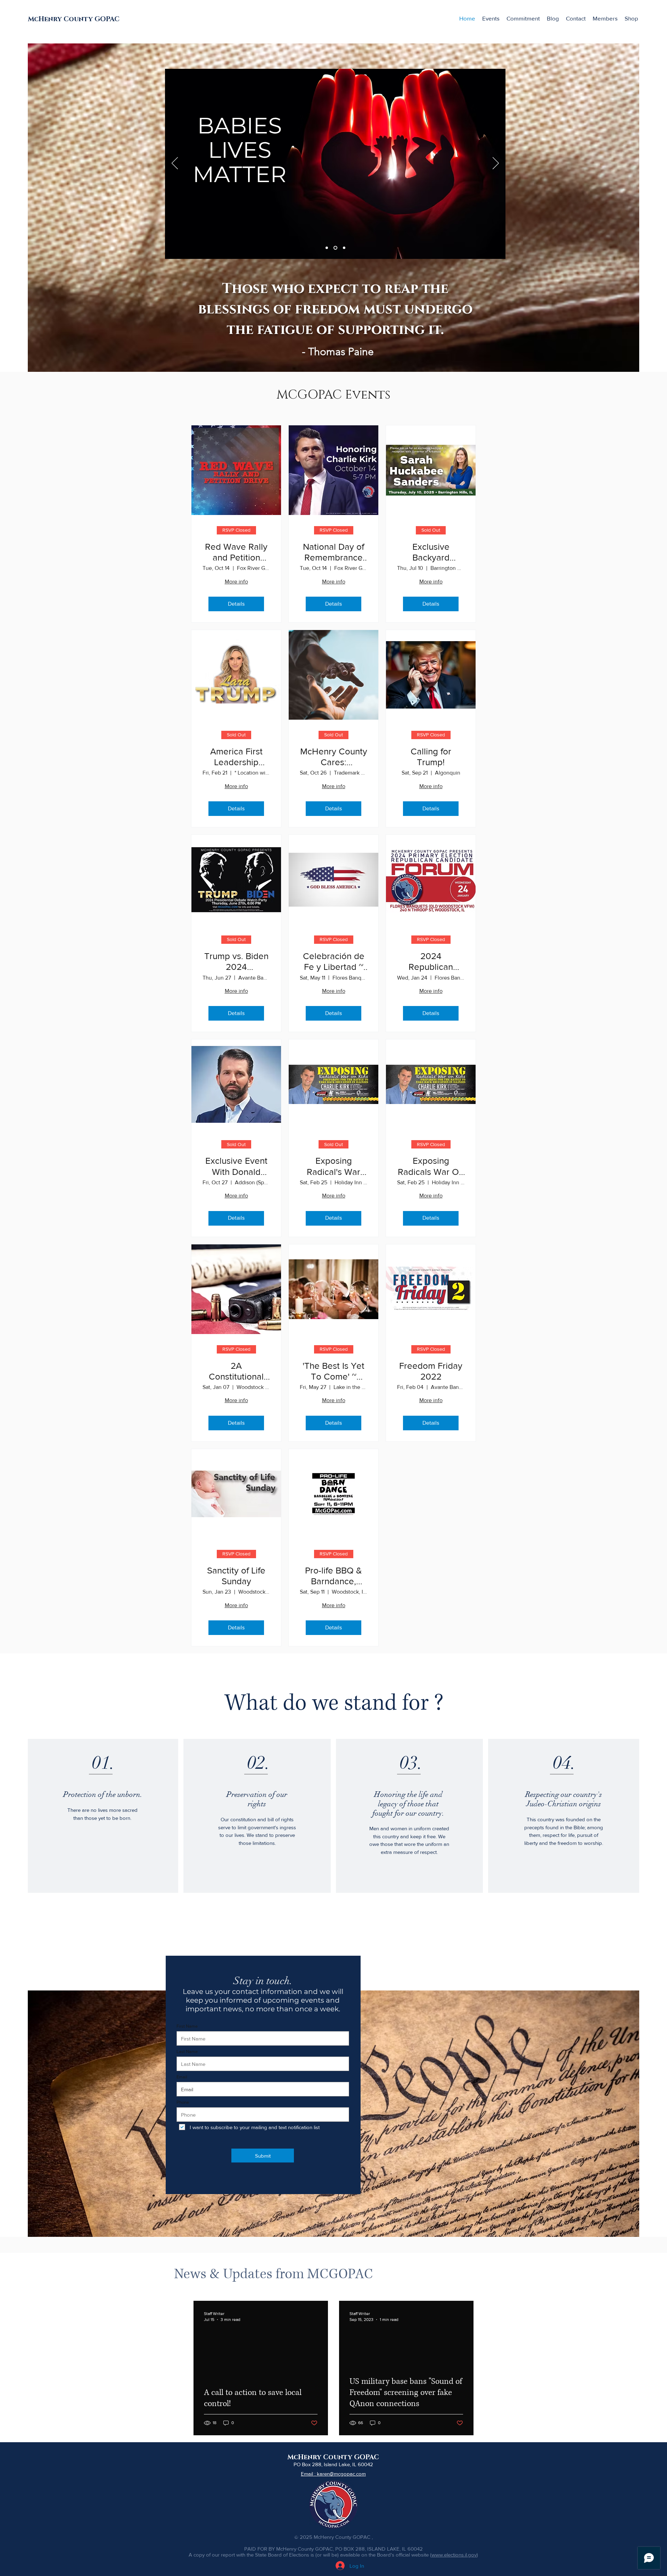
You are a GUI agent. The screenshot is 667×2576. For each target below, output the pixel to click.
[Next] (496, 164)
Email (182, 2077)
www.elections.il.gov (454, 2555)
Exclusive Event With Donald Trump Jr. (236, 1166)
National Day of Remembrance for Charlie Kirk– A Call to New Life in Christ (333, 552)
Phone (183, 2102)
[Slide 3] (335, 248)
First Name (187, 2026)
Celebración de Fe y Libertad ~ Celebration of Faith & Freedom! (334, 962)
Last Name (187, 2051)
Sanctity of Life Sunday (236, 1576)
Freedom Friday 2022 (431, 1371)
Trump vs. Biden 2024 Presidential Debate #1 (236, 962)
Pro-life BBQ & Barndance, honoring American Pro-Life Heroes (333, 1576)
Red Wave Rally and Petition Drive (236, 552)
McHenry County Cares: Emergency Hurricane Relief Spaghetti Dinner (334, 757)
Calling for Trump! (431, 757)
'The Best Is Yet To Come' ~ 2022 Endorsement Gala (333, 1371)
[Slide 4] (344, 248)
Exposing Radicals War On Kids (431, 1166)
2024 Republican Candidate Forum (431, 962)
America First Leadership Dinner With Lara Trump (236, 757)
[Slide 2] (327, 248)
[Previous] (175, 164)
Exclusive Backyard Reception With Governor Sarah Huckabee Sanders (431, 552)
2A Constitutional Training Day (236, 1371)
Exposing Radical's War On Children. (333, 1166)
